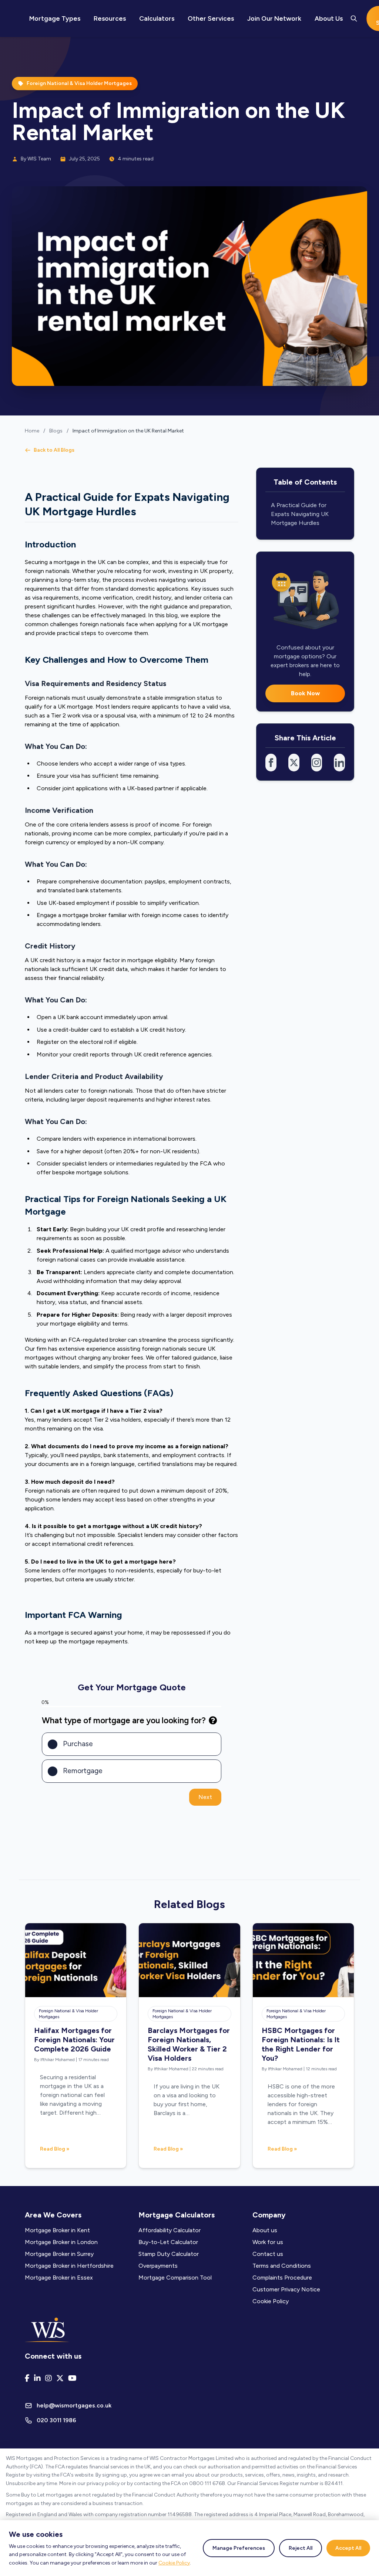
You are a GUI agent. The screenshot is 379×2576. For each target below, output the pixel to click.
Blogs (56, 431)
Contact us (268, 2254)
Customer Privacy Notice (286, 2289)
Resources (110, 18)
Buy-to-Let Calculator (168, 2242)
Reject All (301, 2548)
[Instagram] (48, 2378)
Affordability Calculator (170, 2230)
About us (265, 2230)
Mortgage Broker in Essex (59, 2278)
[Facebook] (27, 2378)
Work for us (268, 2242)
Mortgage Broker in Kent (57, 2230)
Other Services (211, 18)
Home (32, 431)
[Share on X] (294, 763)
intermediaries (134, 1163)
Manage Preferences (239, 2548)
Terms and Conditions (282, 2266)
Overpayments (158, 2266)
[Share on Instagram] (317, 763)
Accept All (348, 2548)
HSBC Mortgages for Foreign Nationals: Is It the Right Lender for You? (301, 2044)
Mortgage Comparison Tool (175, 2278)
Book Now (305, 693)
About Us (329, 18)
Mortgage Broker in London (61, 2242)
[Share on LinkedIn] (339, 763)
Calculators (157, 18)
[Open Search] (354, 18)
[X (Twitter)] (60, 2378)
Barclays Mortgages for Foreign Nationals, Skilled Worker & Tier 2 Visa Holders (189, 2044)
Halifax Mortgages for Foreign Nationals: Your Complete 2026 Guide (74, 2040)
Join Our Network (274, 18)
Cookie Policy (174, 2563)
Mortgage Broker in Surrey (59, 2254)
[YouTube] (72, 2378)
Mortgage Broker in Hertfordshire (69, 2266)
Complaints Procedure (282, 2278)
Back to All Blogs (54, 450)
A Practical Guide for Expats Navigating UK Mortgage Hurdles (300, 514)
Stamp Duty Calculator (169, 2254)
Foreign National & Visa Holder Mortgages (68, 2014)
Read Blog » (55, 2149)
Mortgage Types (55, 18)
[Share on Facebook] (271, 763)
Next (205, 1797)
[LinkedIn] (37, 2378)
